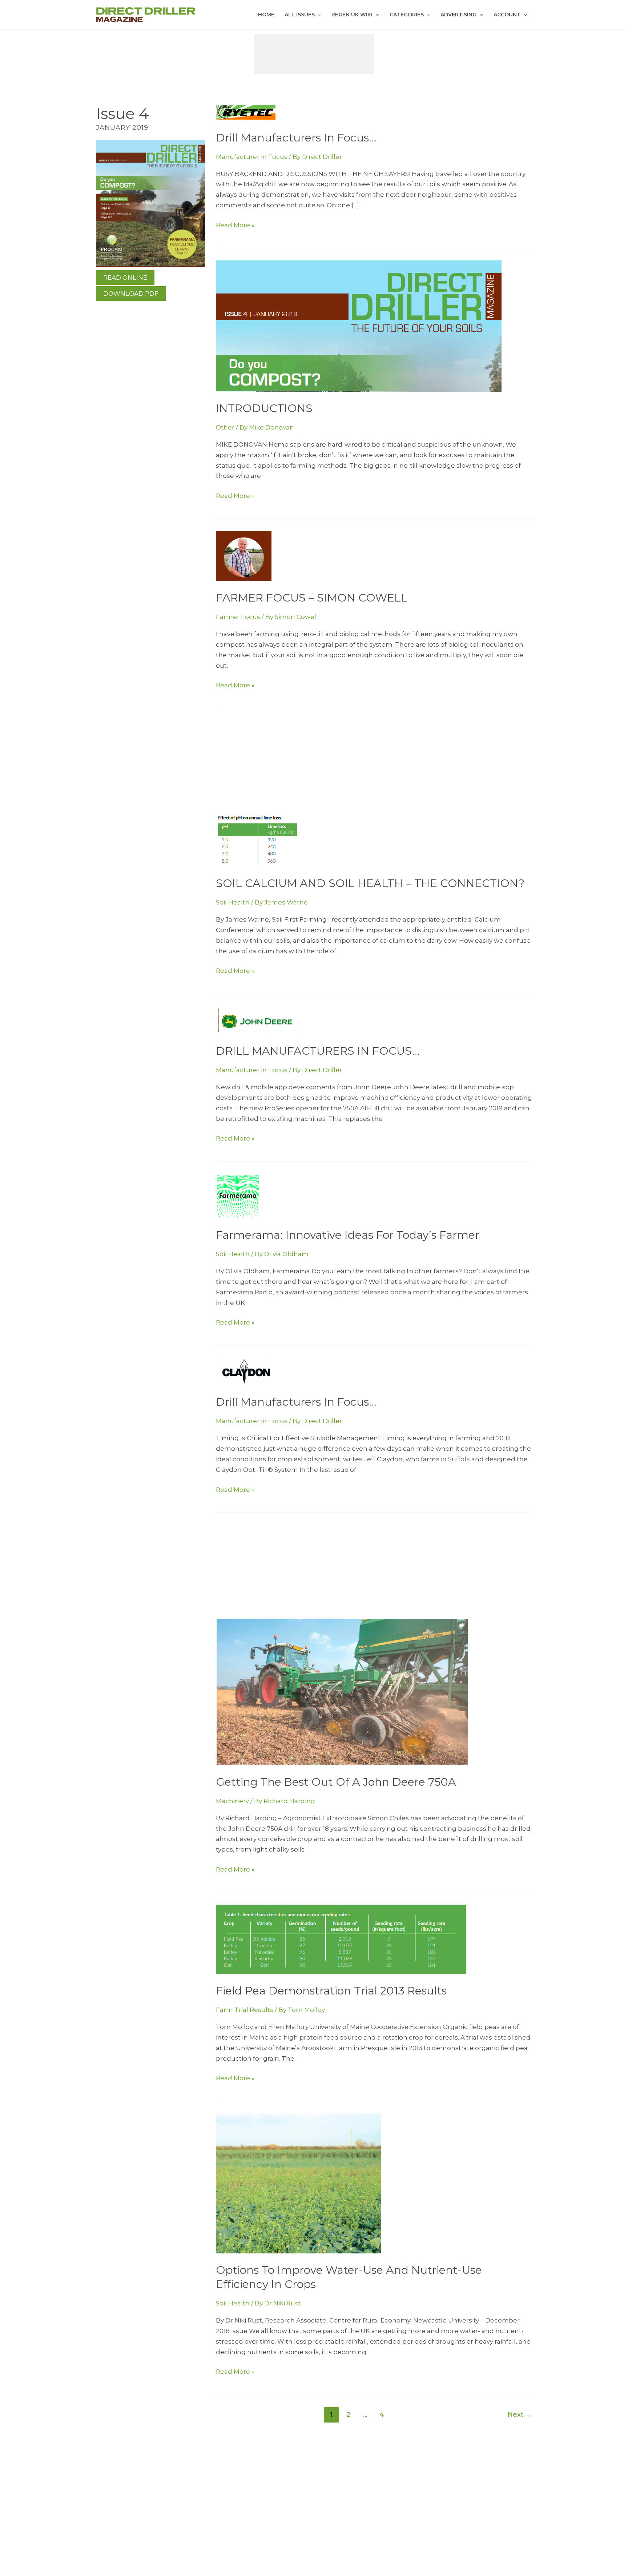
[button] (318, 15)
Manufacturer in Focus (252, 157)
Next (520, 2414)
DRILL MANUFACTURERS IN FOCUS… (318, 1051)
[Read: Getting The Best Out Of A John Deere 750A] (342, 1692)
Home (266, 15)
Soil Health (233, 902)
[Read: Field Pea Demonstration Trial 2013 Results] (341, 1939)
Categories (407, 15)
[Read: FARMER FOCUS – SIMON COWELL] (244, 556)
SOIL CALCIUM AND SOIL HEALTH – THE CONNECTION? (370, 883)
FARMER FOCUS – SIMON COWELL (312, 598)
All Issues (300, 15)
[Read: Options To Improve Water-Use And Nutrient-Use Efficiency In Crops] (298, 2183)
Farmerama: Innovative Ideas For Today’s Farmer (348, 1235)
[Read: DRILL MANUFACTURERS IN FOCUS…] (259, 1020)
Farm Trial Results (245, 2010)
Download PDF (131, 293)
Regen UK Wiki (352, 15)
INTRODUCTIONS (264, 408)
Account (507, 15)
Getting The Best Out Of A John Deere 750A (336, 1782)
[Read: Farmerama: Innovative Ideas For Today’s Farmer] (238, 1196)
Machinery (232, 1801)
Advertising (458, 15)
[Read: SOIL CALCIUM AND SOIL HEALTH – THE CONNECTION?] (257, 840)
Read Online (125, 277)
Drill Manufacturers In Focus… (296, 138)
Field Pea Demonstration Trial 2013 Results (331, 1991)
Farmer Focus (238, 617)
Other (225, 427)
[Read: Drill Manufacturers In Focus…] (246, 112)
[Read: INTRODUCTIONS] (359, 326)
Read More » (235, 226)
